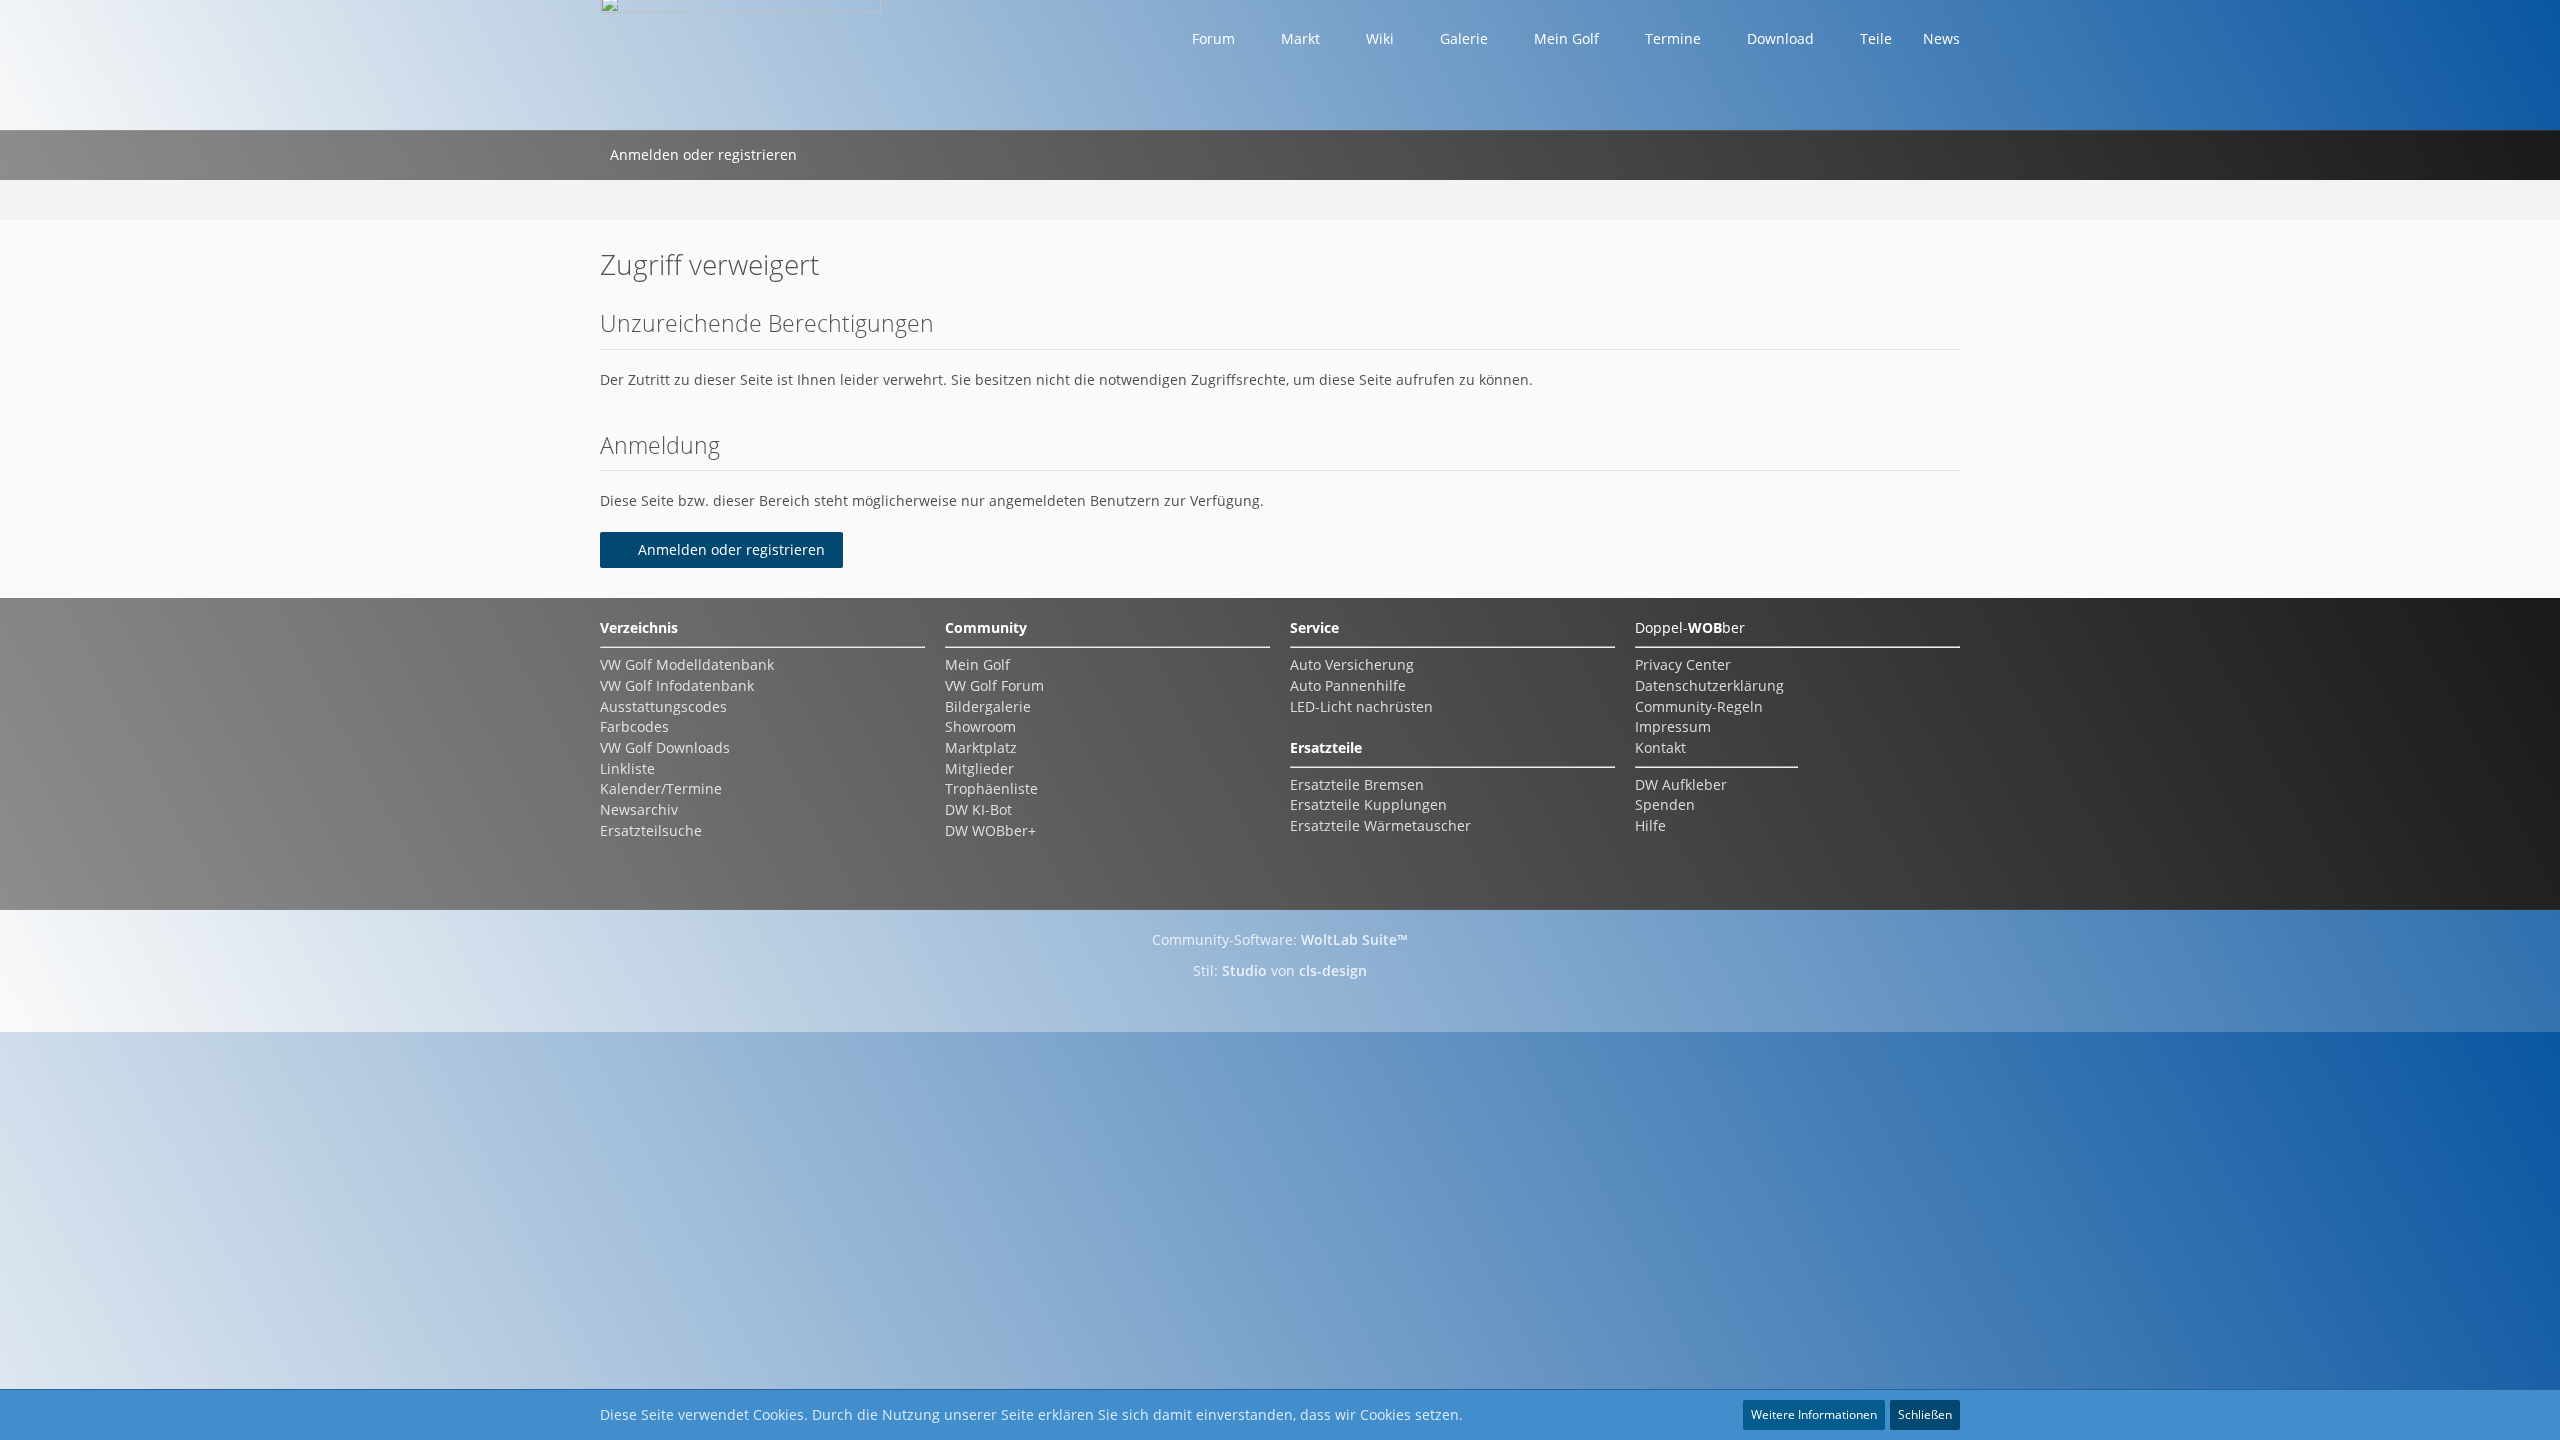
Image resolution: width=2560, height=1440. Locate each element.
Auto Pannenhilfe (1348, 685)
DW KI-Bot (978, 809)
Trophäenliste (991, 788)
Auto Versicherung (1352, 664)
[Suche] (833, 155)
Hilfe (1650, 825)
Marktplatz (981, 747)
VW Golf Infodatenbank (677, 685)
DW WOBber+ (990, 830)
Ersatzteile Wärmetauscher (1380, 825)
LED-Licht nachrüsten (1361, 706)
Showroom (980, 726)
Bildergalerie (988, 706)
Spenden (1665, 804)
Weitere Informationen (1814, 1414)
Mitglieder (979, 768)
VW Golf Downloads (665, 747)
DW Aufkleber (1681, 784)
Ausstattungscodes (663, 706)
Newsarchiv (639, 809)
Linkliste (627, 768)
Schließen (1925, 1414)
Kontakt (1660, 747)
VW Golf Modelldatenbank (687, 664)
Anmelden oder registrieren (703, 154)
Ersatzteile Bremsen (1357, 784)
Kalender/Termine (661, 788)
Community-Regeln (1699, 706)
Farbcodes (634, 726)
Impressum (1673, 726)
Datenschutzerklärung (1709, 685)
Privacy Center (1683, 664)
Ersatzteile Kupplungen (1368, 804)
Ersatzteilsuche (651, 830)
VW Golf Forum (994, 685)
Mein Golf (977, 664)
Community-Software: (1280, 939)
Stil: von (1280, 970)
